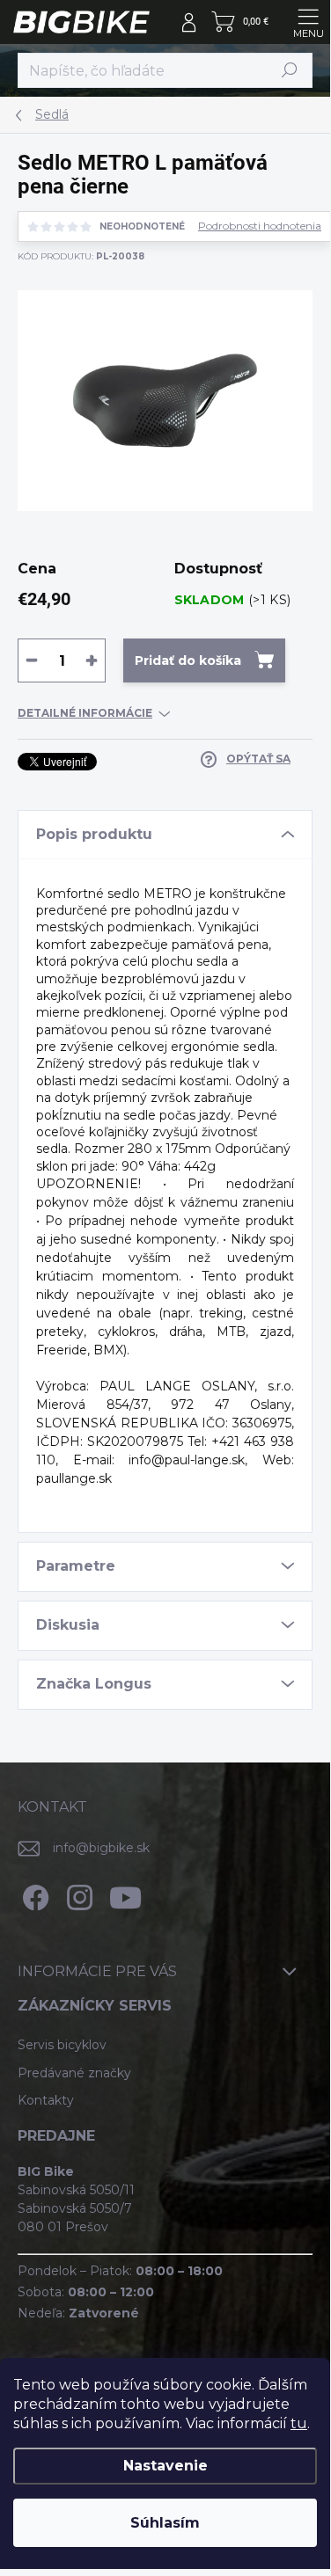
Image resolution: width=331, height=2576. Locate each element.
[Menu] (308, 22)
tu (299, 2423)
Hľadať (290, 70)
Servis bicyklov (62, 2045)
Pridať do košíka (188, 660)
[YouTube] (125, 1894)
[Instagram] (77, 1894)
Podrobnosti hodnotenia (260, 226)
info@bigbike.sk (101, 1848)
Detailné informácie (85, 713)
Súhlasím (165, 2523)
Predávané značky (74, 2073)
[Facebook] (33, 1894)
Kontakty (46, 2100)
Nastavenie (165, 2466)
